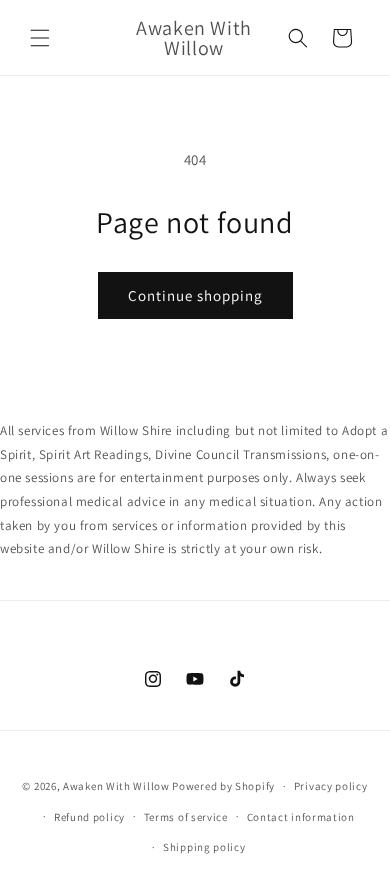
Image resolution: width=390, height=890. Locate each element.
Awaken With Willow (116, 786)
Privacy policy (331, 786)
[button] (40, 38)
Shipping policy (204, 847)
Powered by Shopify (223, 786)
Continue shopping (195, 295)
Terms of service (186, 817)
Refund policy (89, 817)
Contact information (301, 817)
